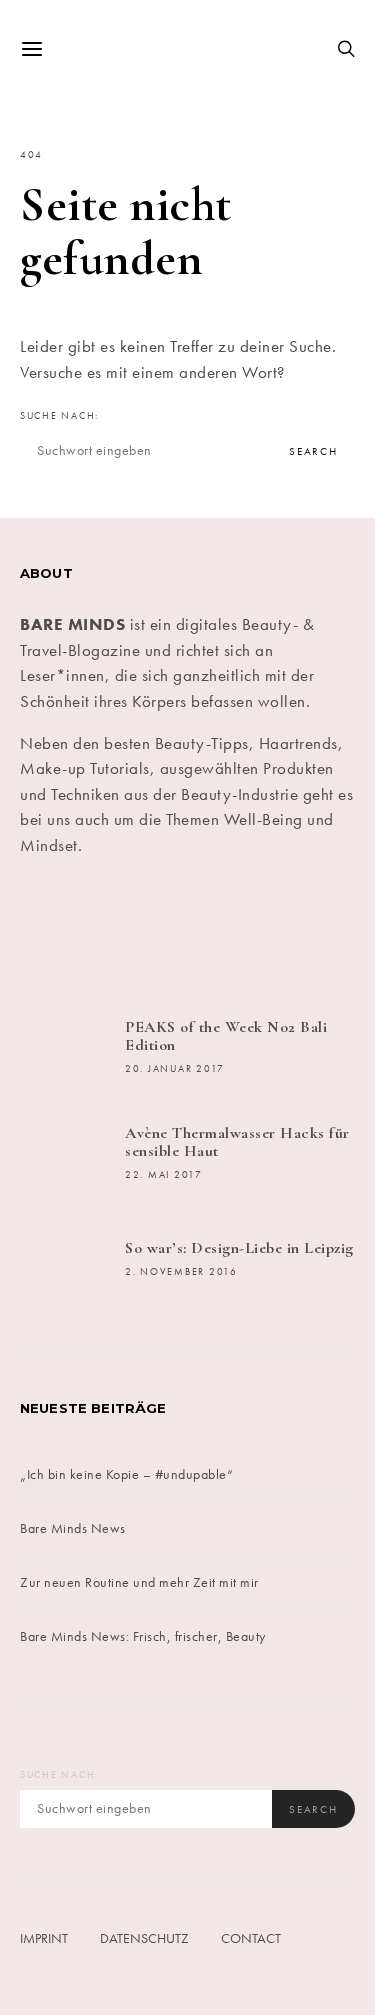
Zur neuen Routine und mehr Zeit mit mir (139, 1582)
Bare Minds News (73, 1528)
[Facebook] (46, 930)
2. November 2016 (181, 1272)
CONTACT (251, 1938)
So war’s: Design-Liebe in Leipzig (239, 1248)
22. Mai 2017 (164, 1175)
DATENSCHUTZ (144, 1938)
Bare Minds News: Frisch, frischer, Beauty (143, 1636)
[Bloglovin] (329, 930)
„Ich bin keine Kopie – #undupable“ (126, 1474)
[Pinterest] (216, 930)
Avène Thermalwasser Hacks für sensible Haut (237, 1142)
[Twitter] (103, 930)
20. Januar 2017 (175, 1069)
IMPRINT (44, 1938)
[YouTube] (272, 930)
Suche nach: (59, 416)
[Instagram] (159, 930)
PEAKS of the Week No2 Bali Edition (226, 1036)
